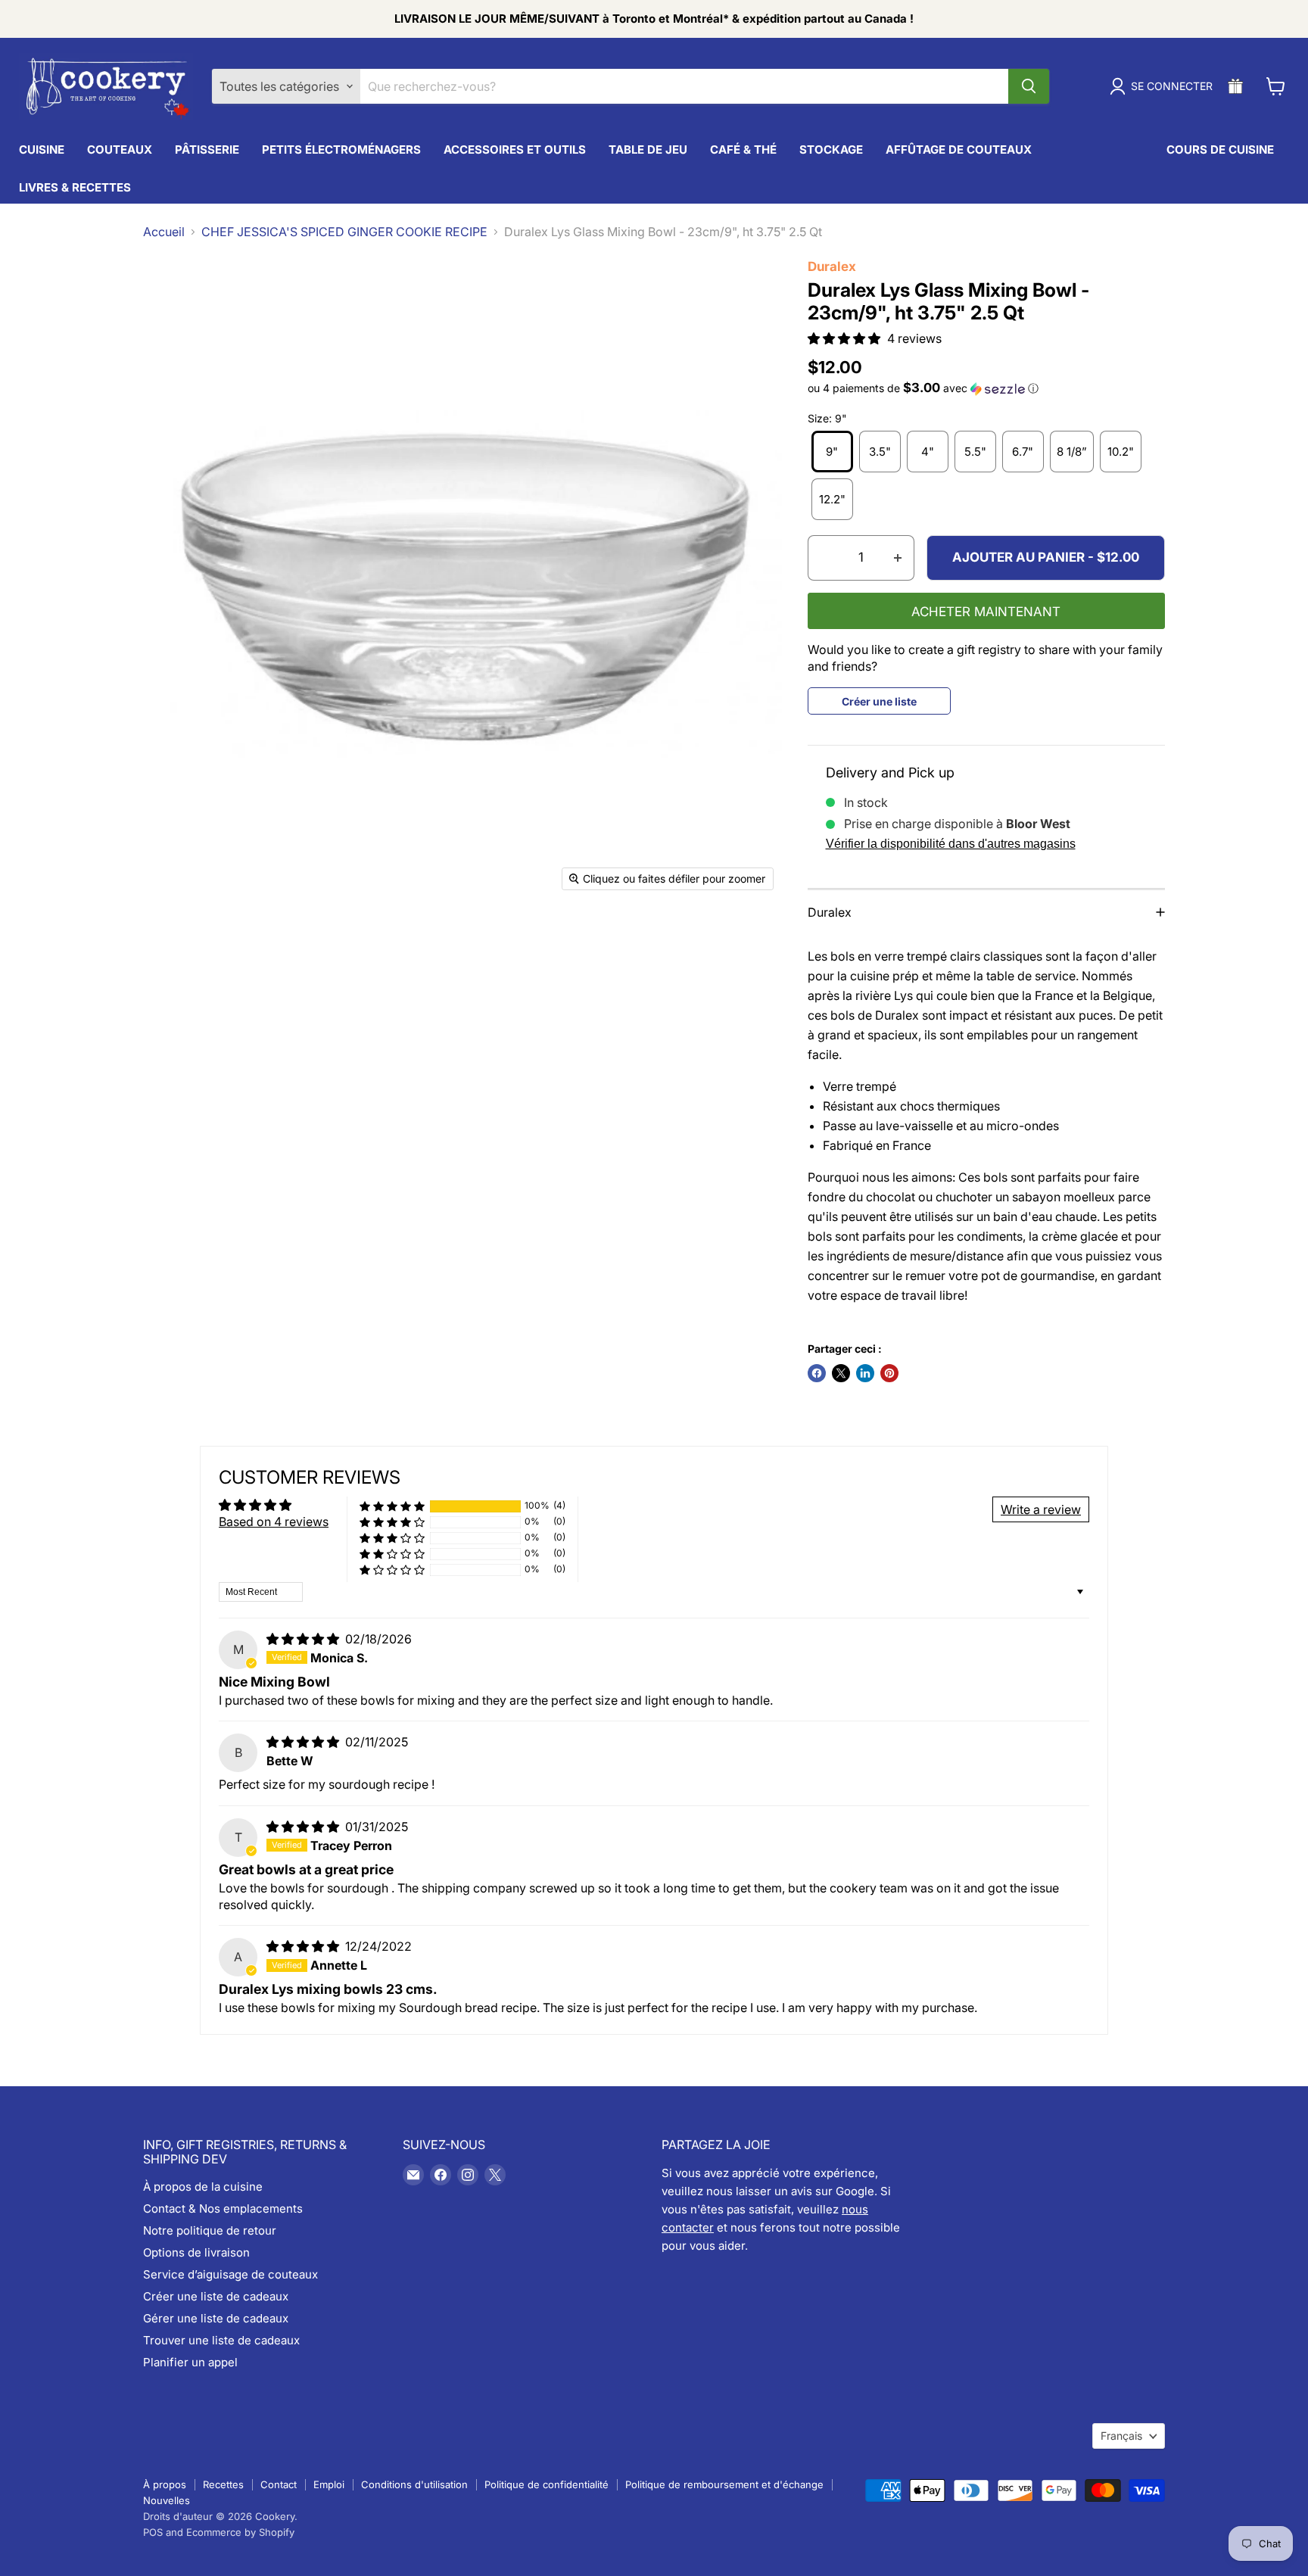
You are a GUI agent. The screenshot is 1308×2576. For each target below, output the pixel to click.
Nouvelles (167, 2500)
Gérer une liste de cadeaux (216, 2318)
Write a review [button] (1041, 1509)
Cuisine (42, 150)
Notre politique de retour (210, 2230)
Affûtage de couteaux (959, 150)
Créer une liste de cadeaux (216, 2296)
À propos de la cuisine (203, 2187)
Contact (279, 2484)
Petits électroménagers (341, 150)
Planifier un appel (190, 2362)
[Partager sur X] (841, 1373)
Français (1121, 2436)
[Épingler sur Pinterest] (889, 1373)
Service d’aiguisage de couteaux (230, 2274)
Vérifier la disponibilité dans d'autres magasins (951, 844)
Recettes (223, 2484)
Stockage (831, 150)
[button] (846, 338)
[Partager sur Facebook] (817, 1373)
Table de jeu (648, 150)
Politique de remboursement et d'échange (724, 2484)
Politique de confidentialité (547, 2484)
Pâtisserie (207, 150)
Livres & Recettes (75, 187)
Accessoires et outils (515, 150)
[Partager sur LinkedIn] (865, 1373)
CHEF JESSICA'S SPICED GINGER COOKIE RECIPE (344, 232)
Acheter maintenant (986, 612)
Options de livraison (196, 2252)
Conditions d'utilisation (414, 2484)
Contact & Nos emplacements (223, 2208)
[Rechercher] (1029, 86)
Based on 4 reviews (274, 1522)
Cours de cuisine (1220, 150)
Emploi (329, 2484)
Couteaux (120, 150)
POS (153, 2532)
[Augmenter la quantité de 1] (898, 558)
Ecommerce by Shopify (240, 2532)
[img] (304, 1639)
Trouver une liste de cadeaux (221, 2340)
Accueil (164, 232)
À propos (165, 2484)
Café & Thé (743, 150)
